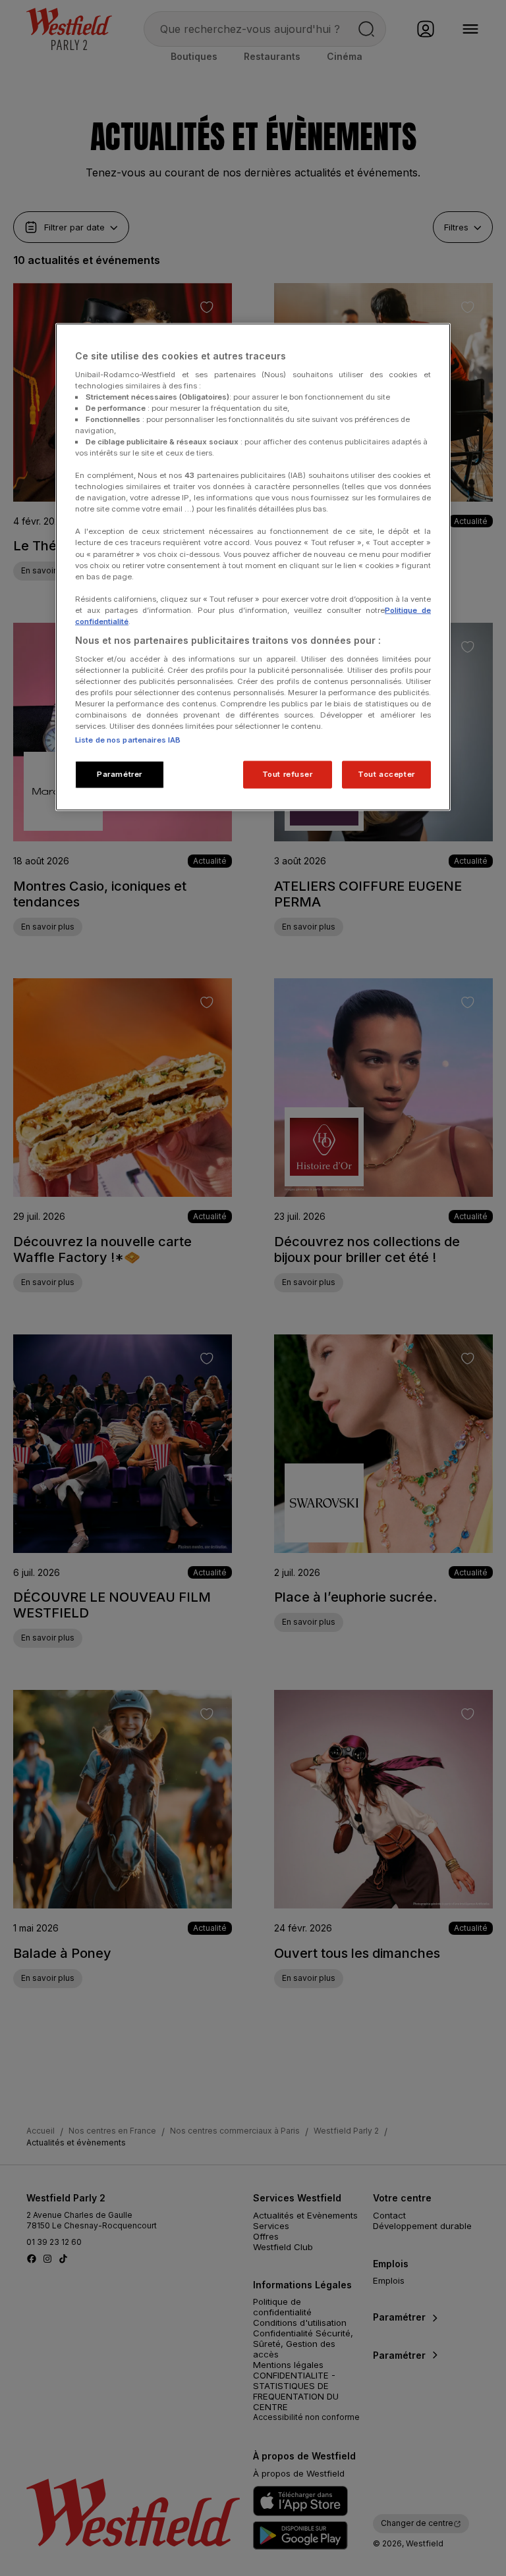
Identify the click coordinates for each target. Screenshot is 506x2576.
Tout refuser (288, 774)
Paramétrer (120, 774)
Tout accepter (386, 774)
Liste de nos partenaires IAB (128, 740)
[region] (253, 567)
